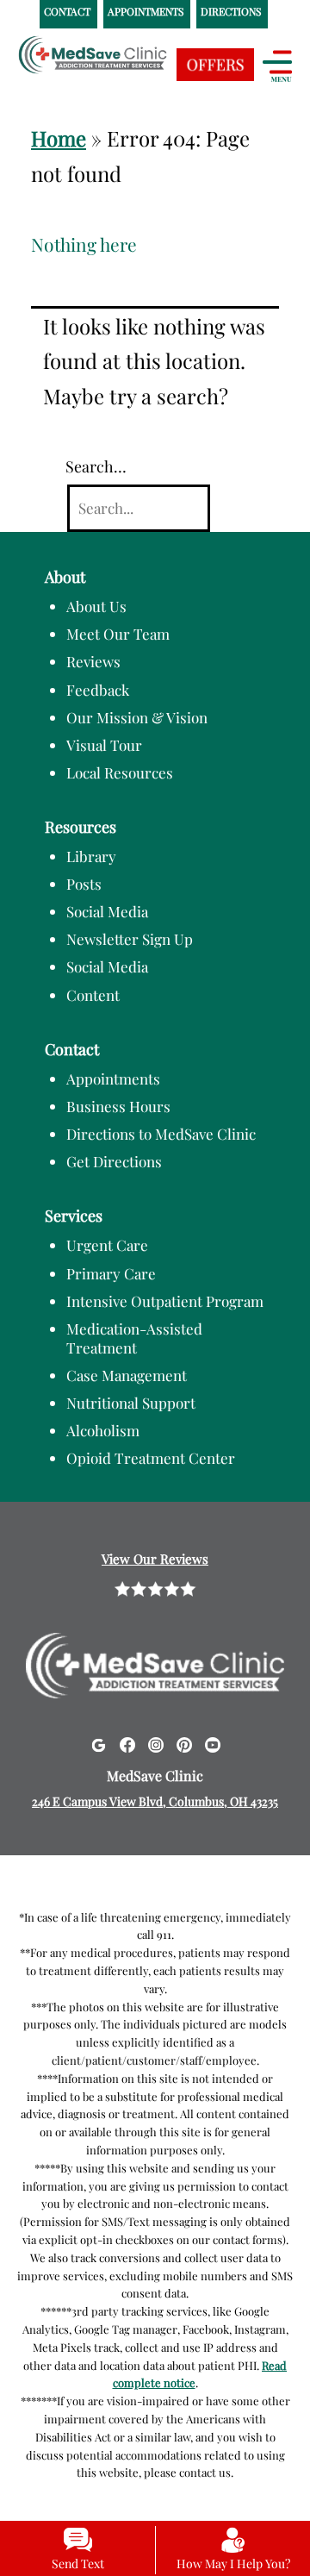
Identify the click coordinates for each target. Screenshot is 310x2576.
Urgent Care (107, 1245)
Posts (84, 884)
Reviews (93, 661)
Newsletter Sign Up (130, 939)
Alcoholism (103, 1430)
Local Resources (120, 772)
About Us (96, 606)
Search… (96, 466)
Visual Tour (104, 745)
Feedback (98, 690)
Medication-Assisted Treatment (134, 1338)
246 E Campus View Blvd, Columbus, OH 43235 (155, 1801)
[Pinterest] (184, 1743)
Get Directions (114, 1161)
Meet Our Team (118, 634)
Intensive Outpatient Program (165, 1301)
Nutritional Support (131, 1403)
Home (59, 138)
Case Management (127, 1375)
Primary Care (111, 1273)
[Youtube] (213, 1743)
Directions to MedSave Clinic (161, 1134)
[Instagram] (156, 1743)
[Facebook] (127, 1743)
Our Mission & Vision (137, 717)
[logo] (125, 70)
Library (91, 856)
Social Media (107, 911)
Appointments (113, 1079)
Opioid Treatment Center (151, 1458)
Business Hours (118, 1106)
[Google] (98, 1743)
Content (93, 995)
